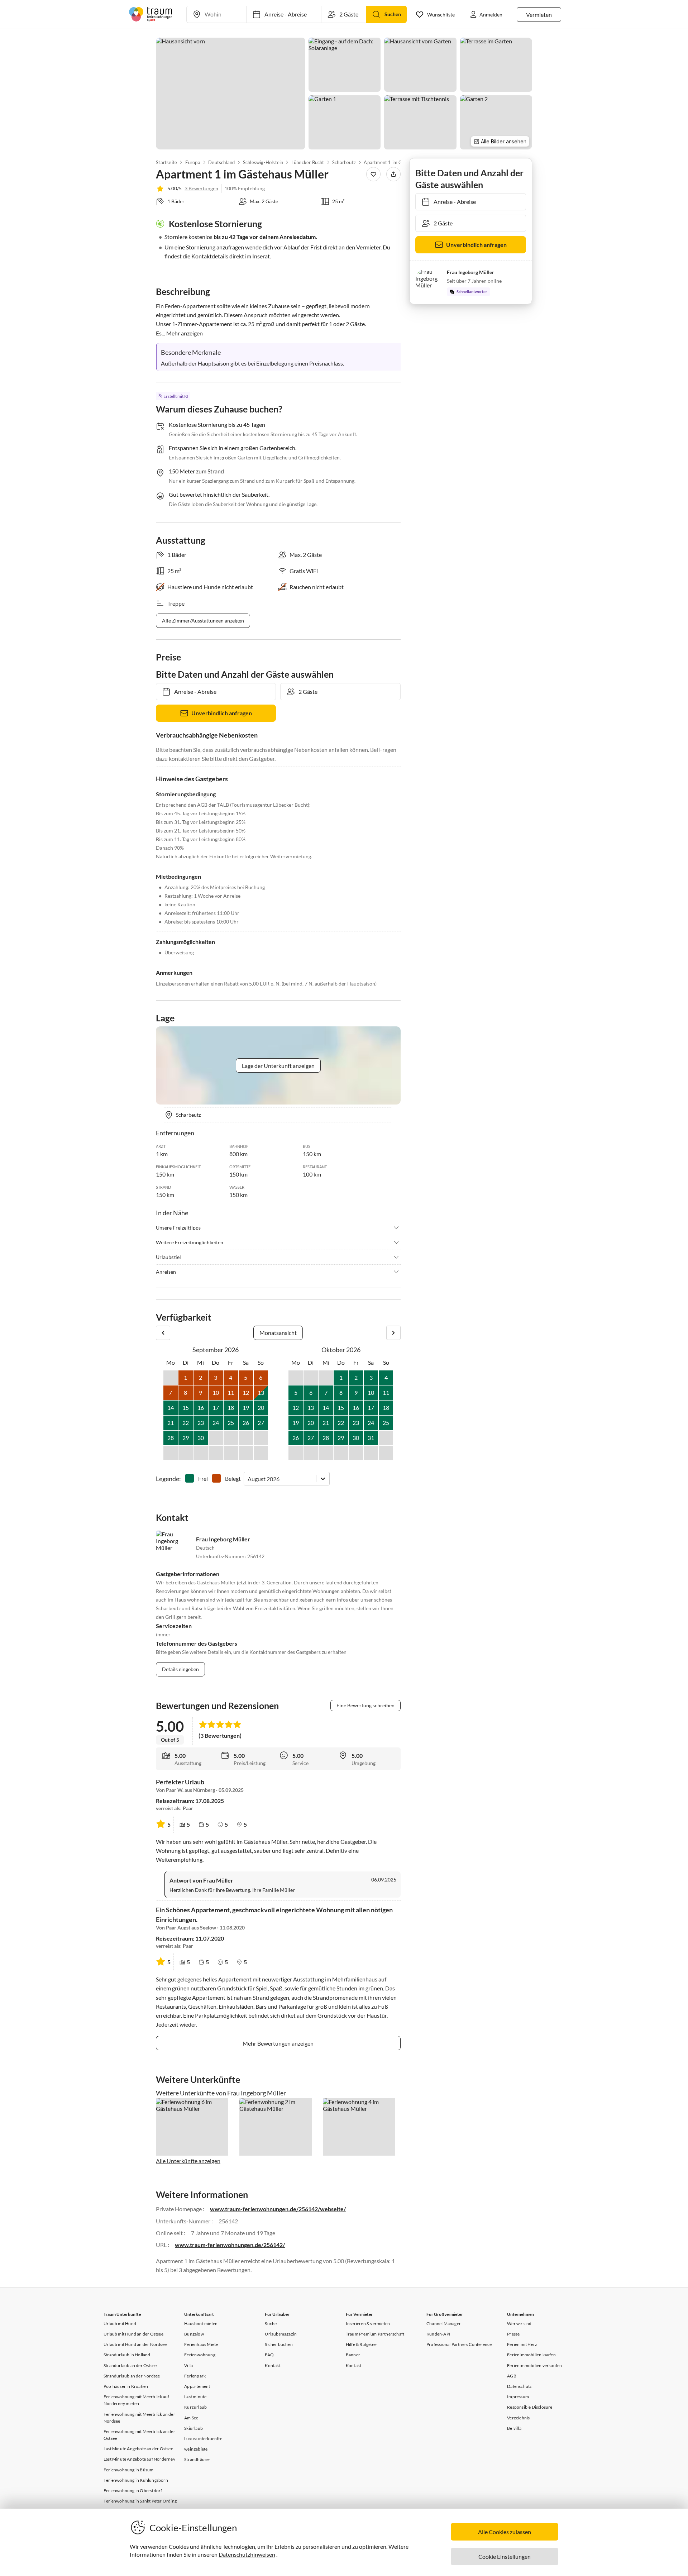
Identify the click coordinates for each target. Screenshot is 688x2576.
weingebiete (196, 2449)
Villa (188, 2365)
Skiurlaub (193, 2428)
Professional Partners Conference (459, 2344)
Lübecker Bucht (308, 162)
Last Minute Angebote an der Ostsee (138, 2449)
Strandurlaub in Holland (127, 2355)
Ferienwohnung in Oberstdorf (133, 2491)
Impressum (518, 2397)
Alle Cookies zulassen (505, 2532)
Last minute (195, 2397)
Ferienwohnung (200, 2355)
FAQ (269, 2355)
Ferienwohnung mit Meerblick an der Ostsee (139, 2435)
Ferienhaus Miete (201, 2344)
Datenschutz (519, 2386)
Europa (192, 162)
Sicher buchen (279, 2344)
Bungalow (194, 2334)
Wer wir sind (519, 2324)
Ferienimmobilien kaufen (531, 2355)
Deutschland (221, 162)
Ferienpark (195, 2376)
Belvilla (514, 2428)
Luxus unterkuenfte (203, 2439)
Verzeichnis (518, 2418)
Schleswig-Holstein (263, 162)
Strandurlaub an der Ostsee (130, 2365)
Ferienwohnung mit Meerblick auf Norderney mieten (136, 2400)
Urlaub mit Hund (120, 2324)
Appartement (197, 2386)
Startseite (166, 162)
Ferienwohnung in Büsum (128, 2470)
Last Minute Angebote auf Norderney (139, 2459)
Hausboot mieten (201, 2324)
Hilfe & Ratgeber (362, 2344)
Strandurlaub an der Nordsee (132, 2376)
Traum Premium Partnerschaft (375, 2334)
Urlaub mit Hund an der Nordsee (135, 2344)
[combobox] (248, 1479)
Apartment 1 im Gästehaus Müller (400, 162)
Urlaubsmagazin (281, 2334)
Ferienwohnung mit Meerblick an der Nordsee (139, 2418)
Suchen (393, 14)
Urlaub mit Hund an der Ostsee (133, 2334)
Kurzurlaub (195, 2407)
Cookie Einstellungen (505, 2556)
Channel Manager (444, 2324)
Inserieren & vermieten (368, 2324)
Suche (271, 2324)
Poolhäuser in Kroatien (126, 2386)
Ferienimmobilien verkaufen (534, 2365)
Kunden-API (438, 2334)
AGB (512, 2376)
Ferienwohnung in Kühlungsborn (136, 2480)
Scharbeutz (344, 162)
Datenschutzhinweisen (247, 2554)
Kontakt (273, 2365)
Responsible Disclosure (530, 2407)
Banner (353, 2355)
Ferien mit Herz (522, 2344)
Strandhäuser (197, 2459)
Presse (513, 2334)
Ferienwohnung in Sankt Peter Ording (140, 2501)
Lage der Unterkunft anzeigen (278, 1066)
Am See (191, 2418)
